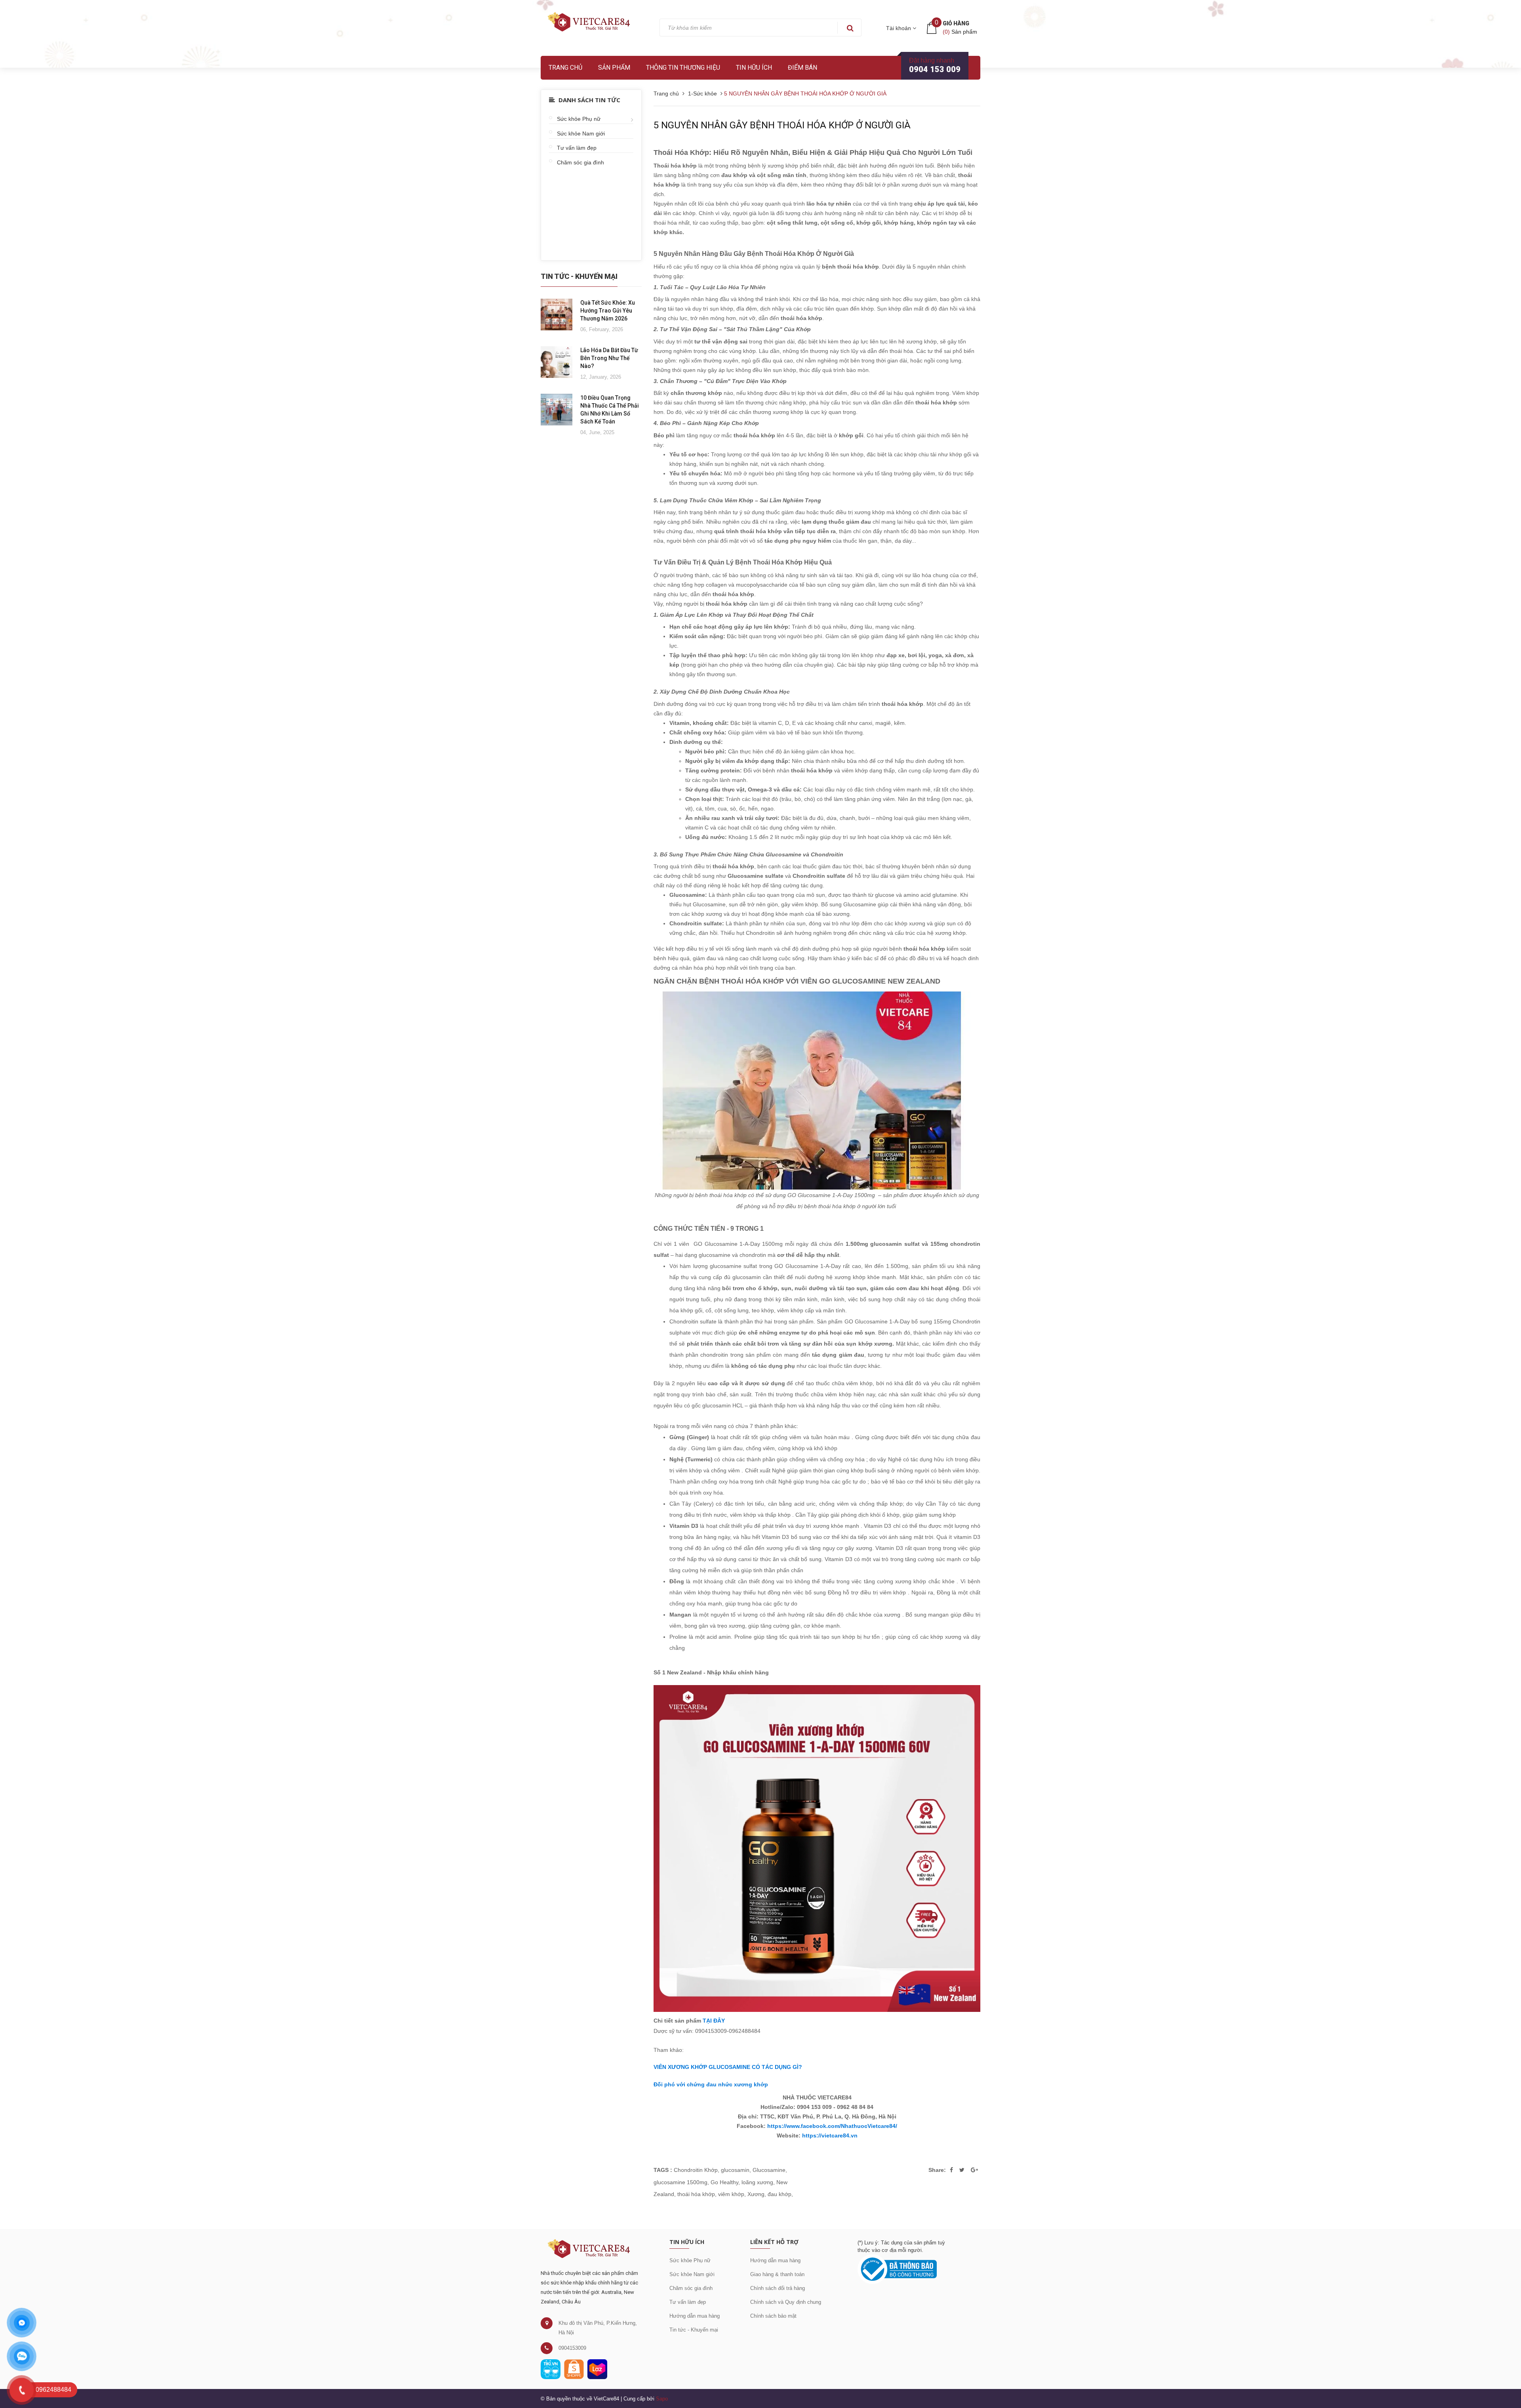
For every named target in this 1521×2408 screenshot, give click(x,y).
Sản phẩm (614, 68)
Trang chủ (565, 68)
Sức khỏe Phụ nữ (579, 119)
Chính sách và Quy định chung (786, 2302)
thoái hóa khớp (696, 2194)
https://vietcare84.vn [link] (830, 2135)
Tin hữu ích (754, 68)
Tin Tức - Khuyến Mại (579, 276)
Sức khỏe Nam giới (581, 133)
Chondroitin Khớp (696, 2170)
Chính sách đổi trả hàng (778, 2288)
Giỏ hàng (956, 23)
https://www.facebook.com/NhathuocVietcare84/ (832, 2126)
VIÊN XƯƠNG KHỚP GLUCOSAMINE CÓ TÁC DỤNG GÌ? (728, 2067)
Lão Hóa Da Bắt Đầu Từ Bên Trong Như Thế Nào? (609, 358)
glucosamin (735, 2170)
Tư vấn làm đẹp (577, 148)
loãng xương (757, 2182)
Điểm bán (802, 68)
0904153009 (572, 2348)
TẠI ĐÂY (714, 2021)
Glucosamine (769, 2170)
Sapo (662, 2399)
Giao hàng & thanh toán (777, 2274)
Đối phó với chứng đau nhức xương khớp (711, 2084)
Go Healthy (724, 2182)
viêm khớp (731, 2194)
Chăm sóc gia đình (580, 162)
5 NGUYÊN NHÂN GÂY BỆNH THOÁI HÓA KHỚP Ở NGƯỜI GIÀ (782, 125)
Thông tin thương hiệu (683, 68)
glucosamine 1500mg (680, 2182)
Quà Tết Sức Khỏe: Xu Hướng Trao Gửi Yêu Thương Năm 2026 (608, 311)
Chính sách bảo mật (773, 2316)
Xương (756, 2194)
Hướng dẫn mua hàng (695, 2316)
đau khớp (780, 2194)
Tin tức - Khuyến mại (694, 2330)
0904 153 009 (935, 69)
